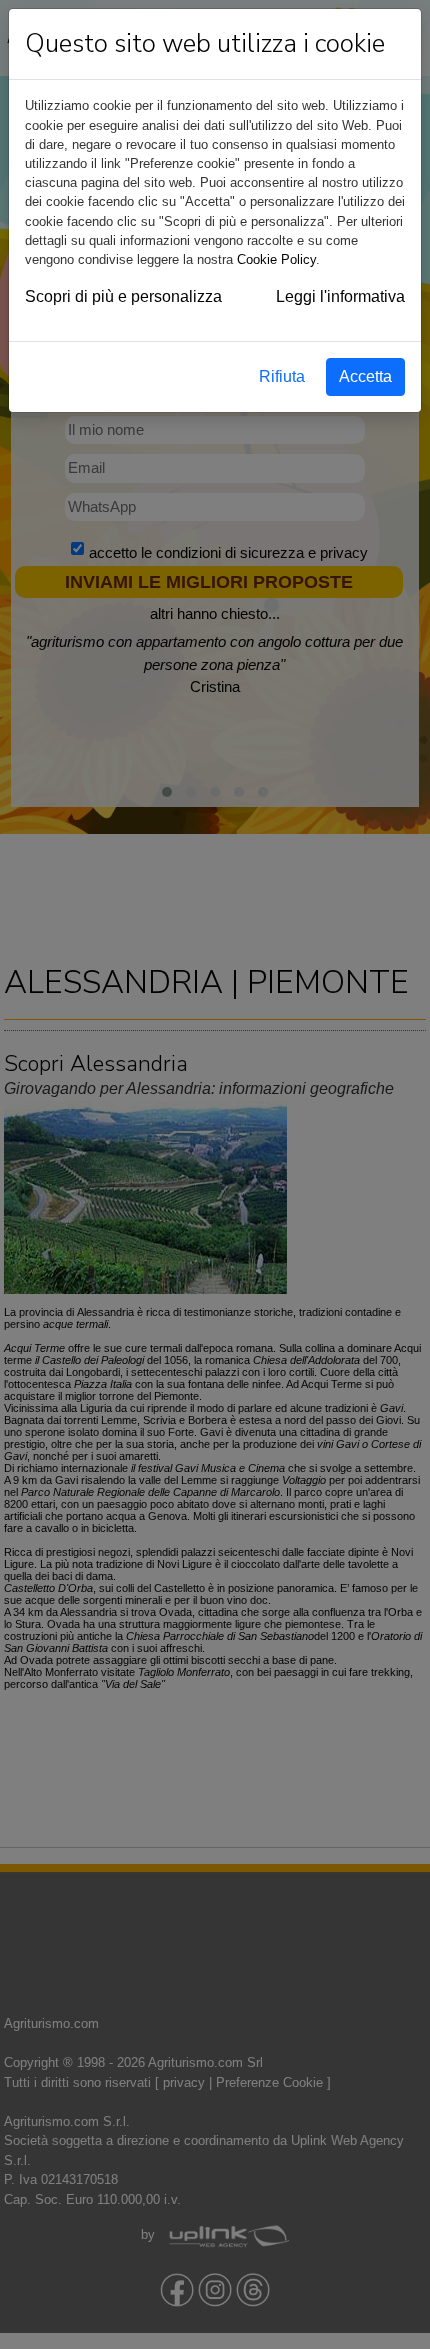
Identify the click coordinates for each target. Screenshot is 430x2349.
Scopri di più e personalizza (123, 296)
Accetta (365, 376)
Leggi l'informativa (340, 296)
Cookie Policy (276, 259)
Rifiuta (282, 376)
